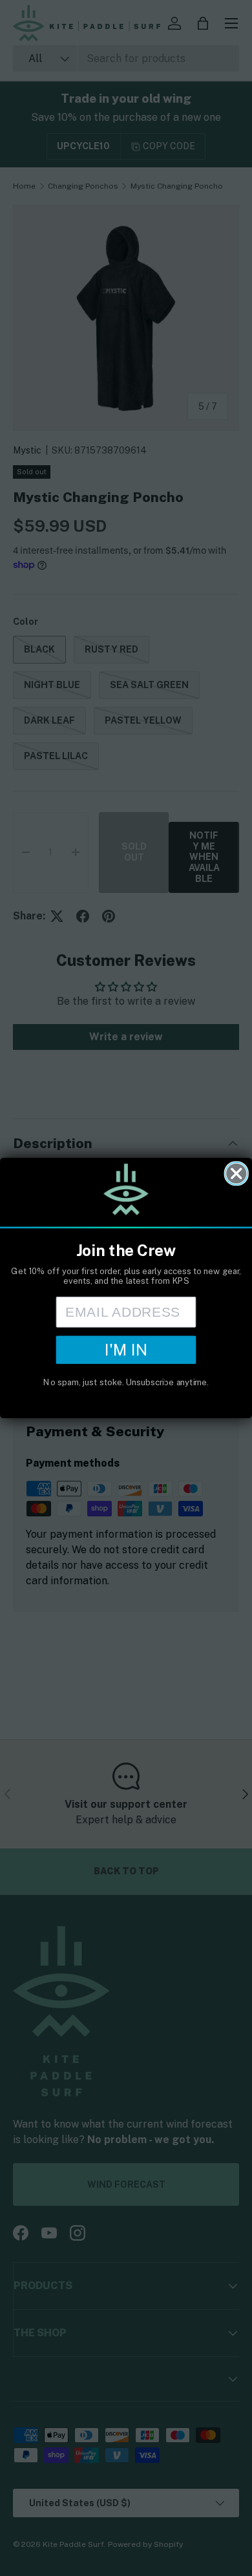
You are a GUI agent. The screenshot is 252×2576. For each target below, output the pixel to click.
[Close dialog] (236, 1174)
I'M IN (126, 1350)
